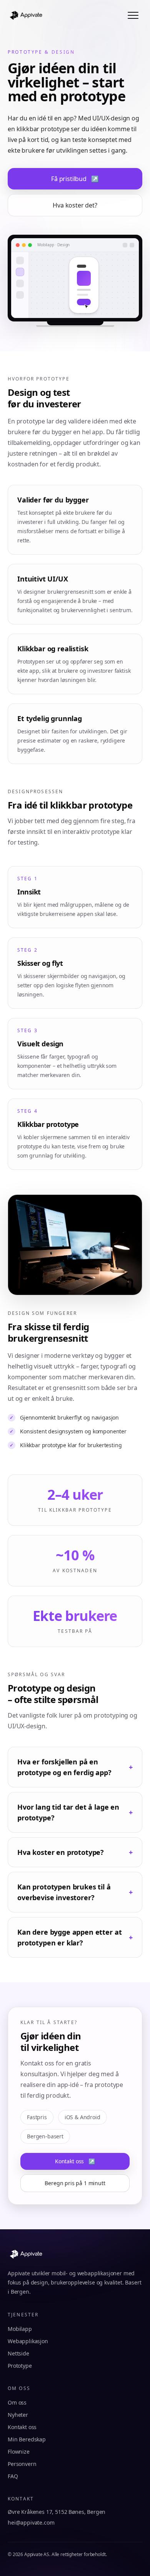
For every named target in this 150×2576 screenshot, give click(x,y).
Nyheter (18, 2415)
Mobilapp (20, 2329)
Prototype (20, 2366)
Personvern (22, 2464)
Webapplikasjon (28, 2341)
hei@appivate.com (31, 2522)
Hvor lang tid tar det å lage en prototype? (75, 1812)
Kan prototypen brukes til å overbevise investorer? (75, 1892)
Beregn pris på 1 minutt (75, 2183)
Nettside (18, 2353)
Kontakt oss (75, 2161)
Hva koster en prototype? (75, 1852)
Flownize (19, 2452)
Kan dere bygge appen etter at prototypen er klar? (75, 1937)
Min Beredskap (27, 2439)
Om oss (17, 2402)
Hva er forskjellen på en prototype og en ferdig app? (75, 1767)
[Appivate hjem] (26, 15)
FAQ (13, 2476)
